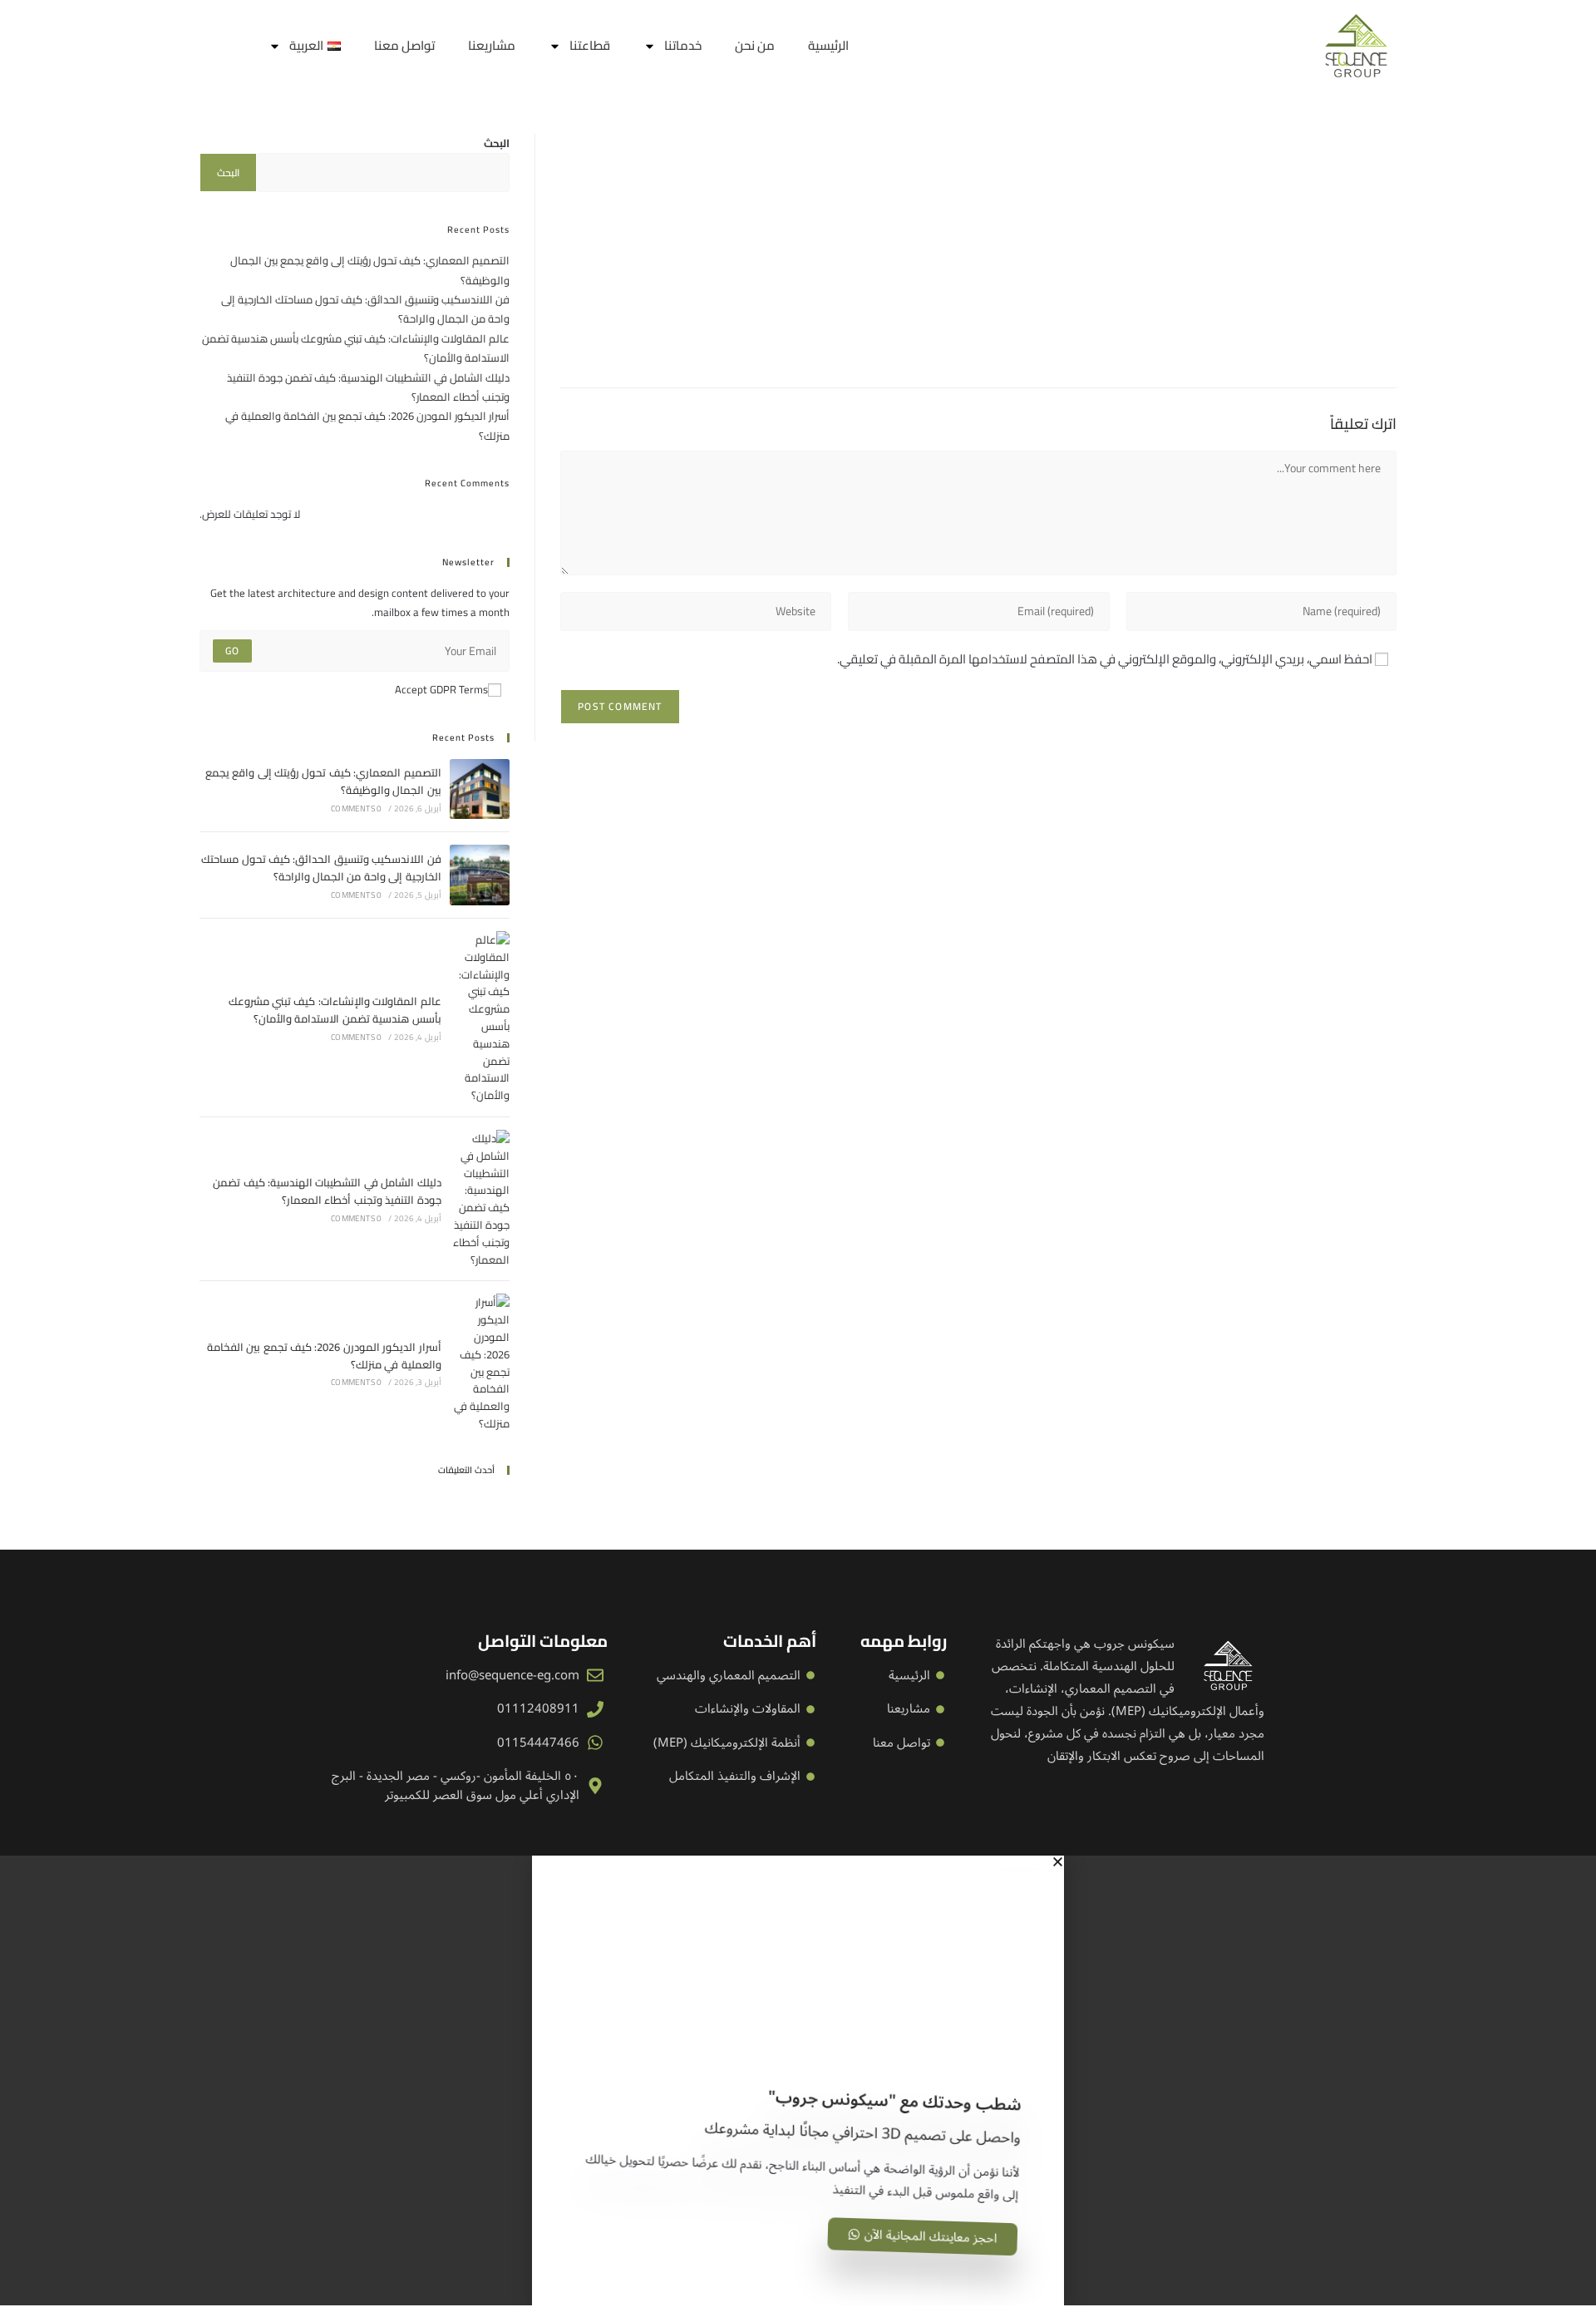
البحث (497, 143)
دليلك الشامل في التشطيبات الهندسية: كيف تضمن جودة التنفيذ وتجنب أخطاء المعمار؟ (368, 387)
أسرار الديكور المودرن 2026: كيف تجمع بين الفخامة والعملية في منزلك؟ (367, 425)
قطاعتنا (590, 45)
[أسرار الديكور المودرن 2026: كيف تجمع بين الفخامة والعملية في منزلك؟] (480, 1363)
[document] (798, 2080)
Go (232, 651)
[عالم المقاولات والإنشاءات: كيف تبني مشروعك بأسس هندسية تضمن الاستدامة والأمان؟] (480, 1018)
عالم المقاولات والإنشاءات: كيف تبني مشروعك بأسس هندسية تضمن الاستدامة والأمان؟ (356, 348)
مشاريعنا (492, 45)
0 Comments (356, 808)
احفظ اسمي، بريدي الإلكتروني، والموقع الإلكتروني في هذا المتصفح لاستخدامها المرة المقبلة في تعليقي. (1105, 659)
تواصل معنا (404, 45)
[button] (798, 1862)
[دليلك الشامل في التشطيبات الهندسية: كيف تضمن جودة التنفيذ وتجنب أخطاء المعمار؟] (480, 1199)
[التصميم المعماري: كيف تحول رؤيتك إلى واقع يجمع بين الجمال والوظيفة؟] (480, 789)
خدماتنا (683, 45)
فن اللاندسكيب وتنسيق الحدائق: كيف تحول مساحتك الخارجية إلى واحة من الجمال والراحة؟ (365, 309)
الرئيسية (828, 45)
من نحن (755, 45)
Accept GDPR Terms (441, 690)
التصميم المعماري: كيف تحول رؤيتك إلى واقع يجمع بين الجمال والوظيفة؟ (370, 270)
